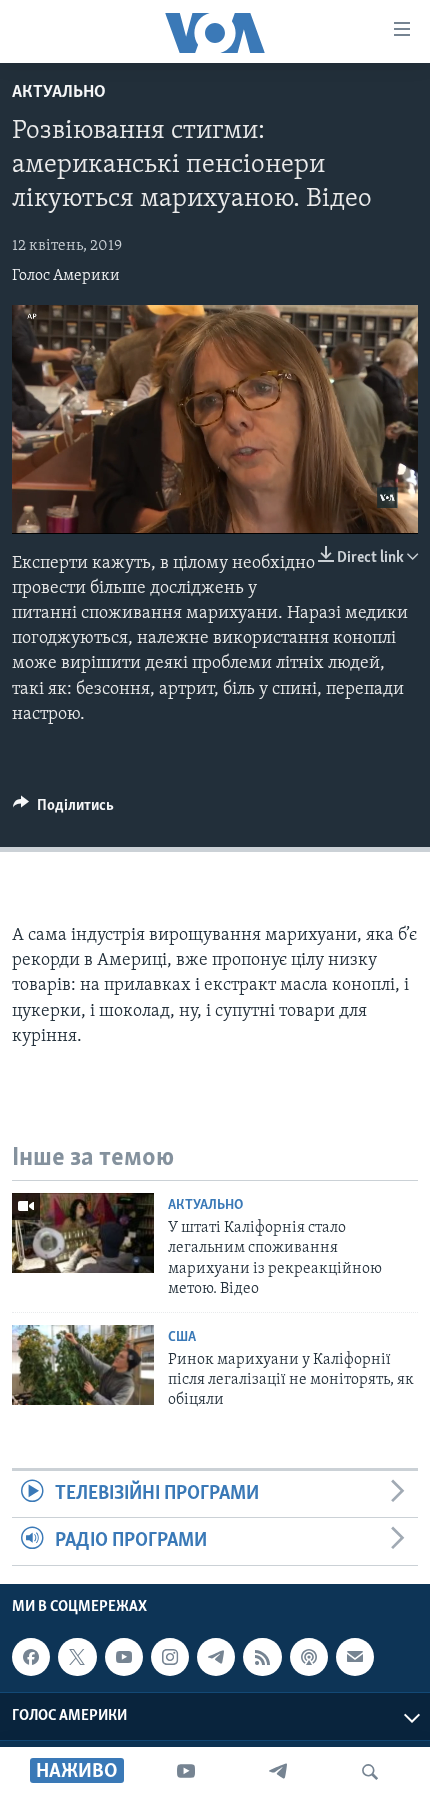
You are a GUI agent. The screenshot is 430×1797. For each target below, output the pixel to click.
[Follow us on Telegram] (216, 1657)
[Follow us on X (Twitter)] (77, 1657)
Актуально (59, 93)
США (182, 1337)
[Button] (63, 810)
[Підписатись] (355, 1657)
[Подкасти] (309, 1657)
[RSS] (262, 1657)
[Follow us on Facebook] (31, 1657)
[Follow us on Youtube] (124, 1657)
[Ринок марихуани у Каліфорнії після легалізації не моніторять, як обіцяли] (83, 1365)
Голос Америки (66, 276)
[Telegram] (278, 1772)
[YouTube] (186, 1772)
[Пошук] (370, 1772)
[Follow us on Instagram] (170, 1657)
